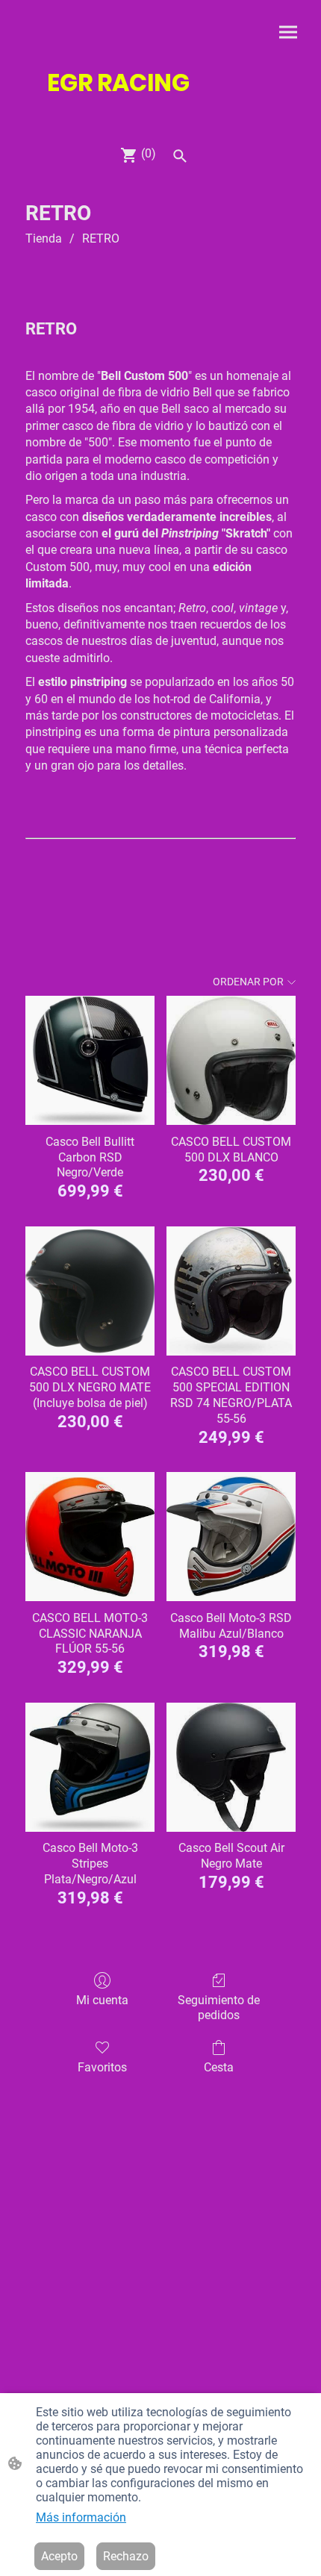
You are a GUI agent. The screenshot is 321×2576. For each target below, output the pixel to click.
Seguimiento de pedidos (219, 2007)
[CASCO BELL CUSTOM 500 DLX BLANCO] (231, 1060)
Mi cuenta (102, 2000)
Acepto (59, 2556)
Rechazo (126, 2556)
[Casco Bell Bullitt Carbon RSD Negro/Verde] (90, 1060)
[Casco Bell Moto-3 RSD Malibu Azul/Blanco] (231, 1537)
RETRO (101, 238)
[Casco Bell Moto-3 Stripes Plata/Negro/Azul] (90, 1767)
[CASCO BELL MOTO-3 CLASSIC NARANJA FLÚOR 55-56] (90, 1537)
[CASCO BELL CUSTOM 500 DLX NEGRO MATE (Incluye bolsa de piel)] (90, 1291)
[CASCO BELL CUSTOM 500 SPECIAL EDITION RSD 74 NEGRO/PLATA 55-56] (231, 1291)
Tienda (44, 238)
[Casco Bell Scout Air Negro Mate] (231, 1767)
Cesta (219, 2067)
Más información (81, 2517)
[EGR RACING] (160, 115)
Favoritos (102, 2067)
